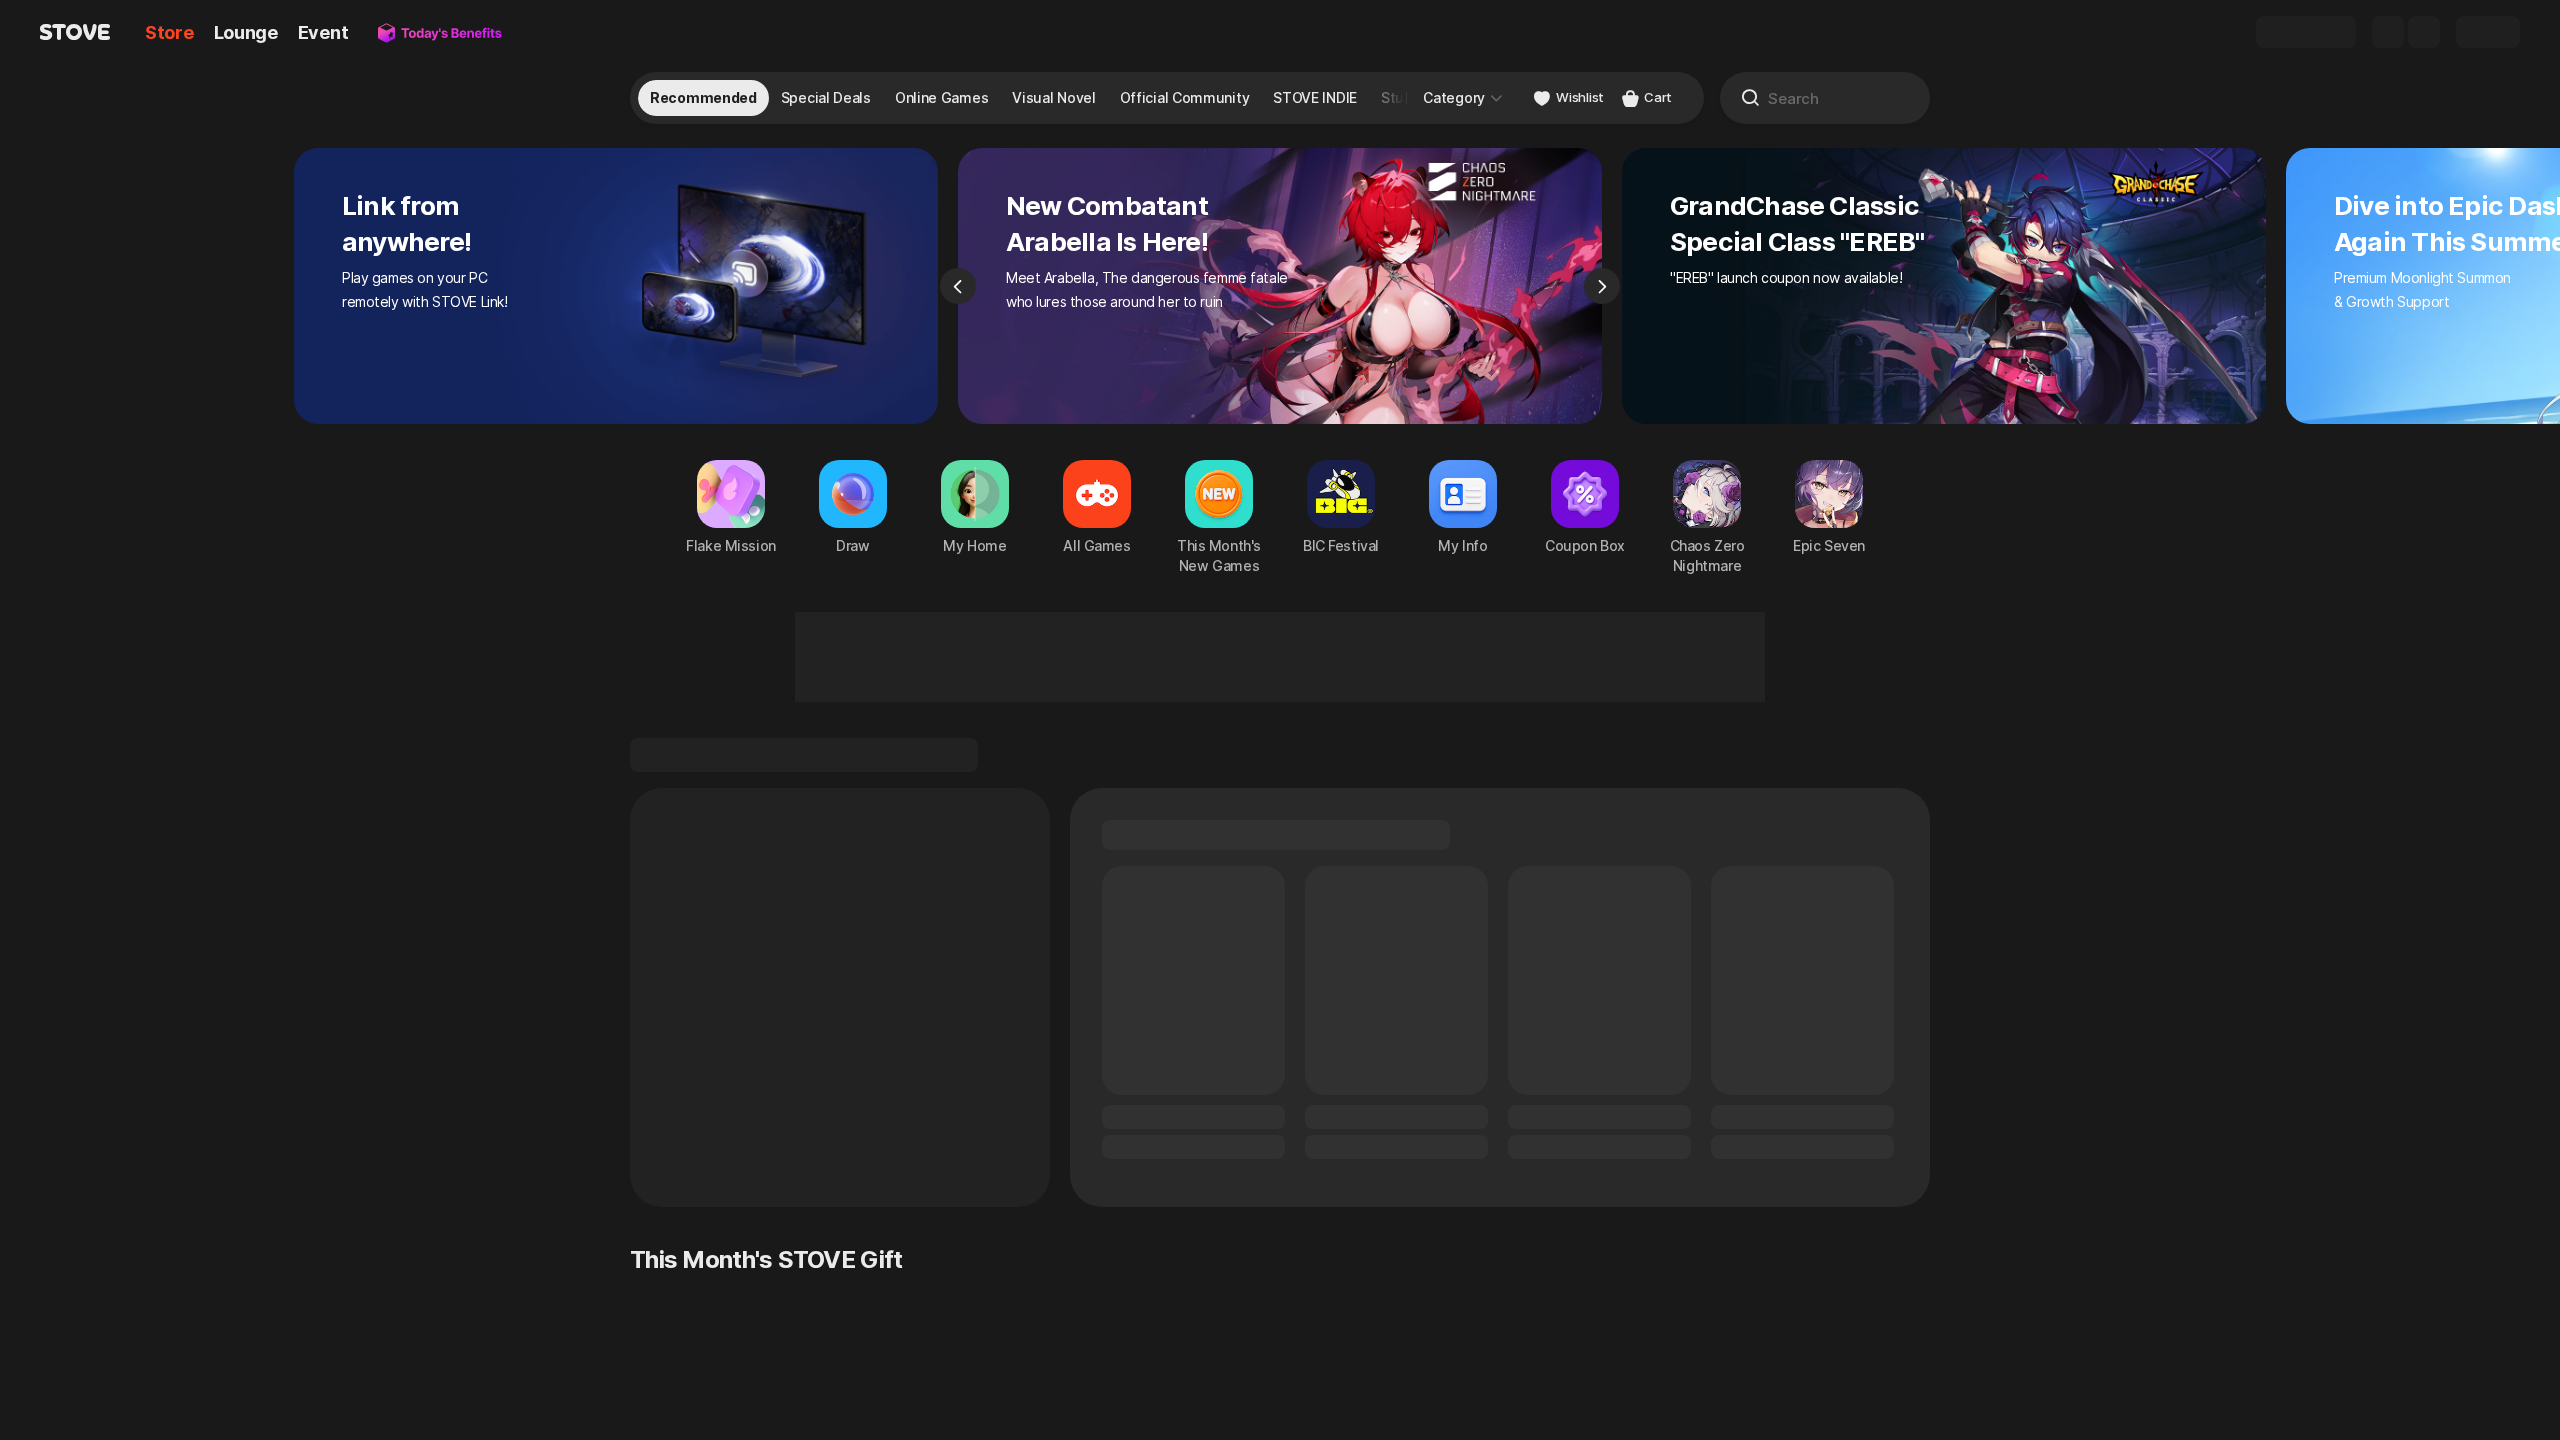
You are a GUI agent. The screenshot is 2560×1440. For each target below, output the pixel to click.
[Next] (1602, 286)
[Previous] (958, 286)
